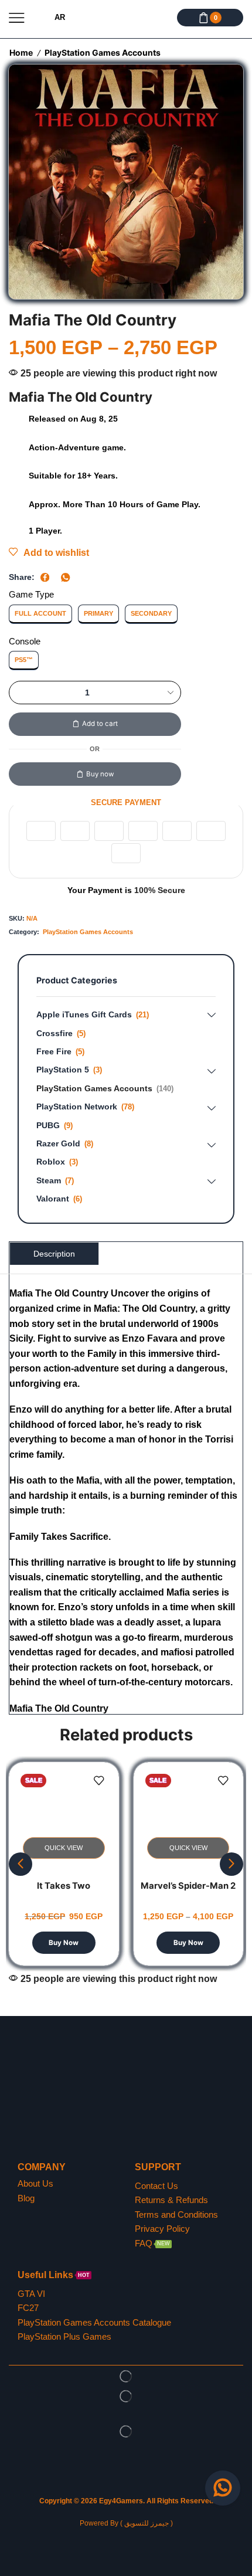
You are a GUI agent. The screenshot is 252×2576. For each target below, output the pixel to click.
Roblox (51, 1162)
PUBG (48, 1125)
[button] (21, 1864)
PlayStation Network (77, 1107)
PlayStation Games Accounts (103, 52)
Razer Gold (58, 1143)
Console (25, 642)
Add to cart (100, 724)
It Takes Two (64, 1886)
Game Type (31, 595)
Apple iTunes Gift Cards (84, 1014)
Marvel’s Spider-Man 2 (188, 1886)
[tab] (54, 1253)
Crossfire (55, 1033)
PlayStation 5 (63, 1070)
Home (21, 52)
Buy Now (64, 1943)
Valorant (53, 1199)
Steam (49, 1180)
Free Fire (54, 1051)
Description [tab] (54, 1254)
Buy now (100, 774)
